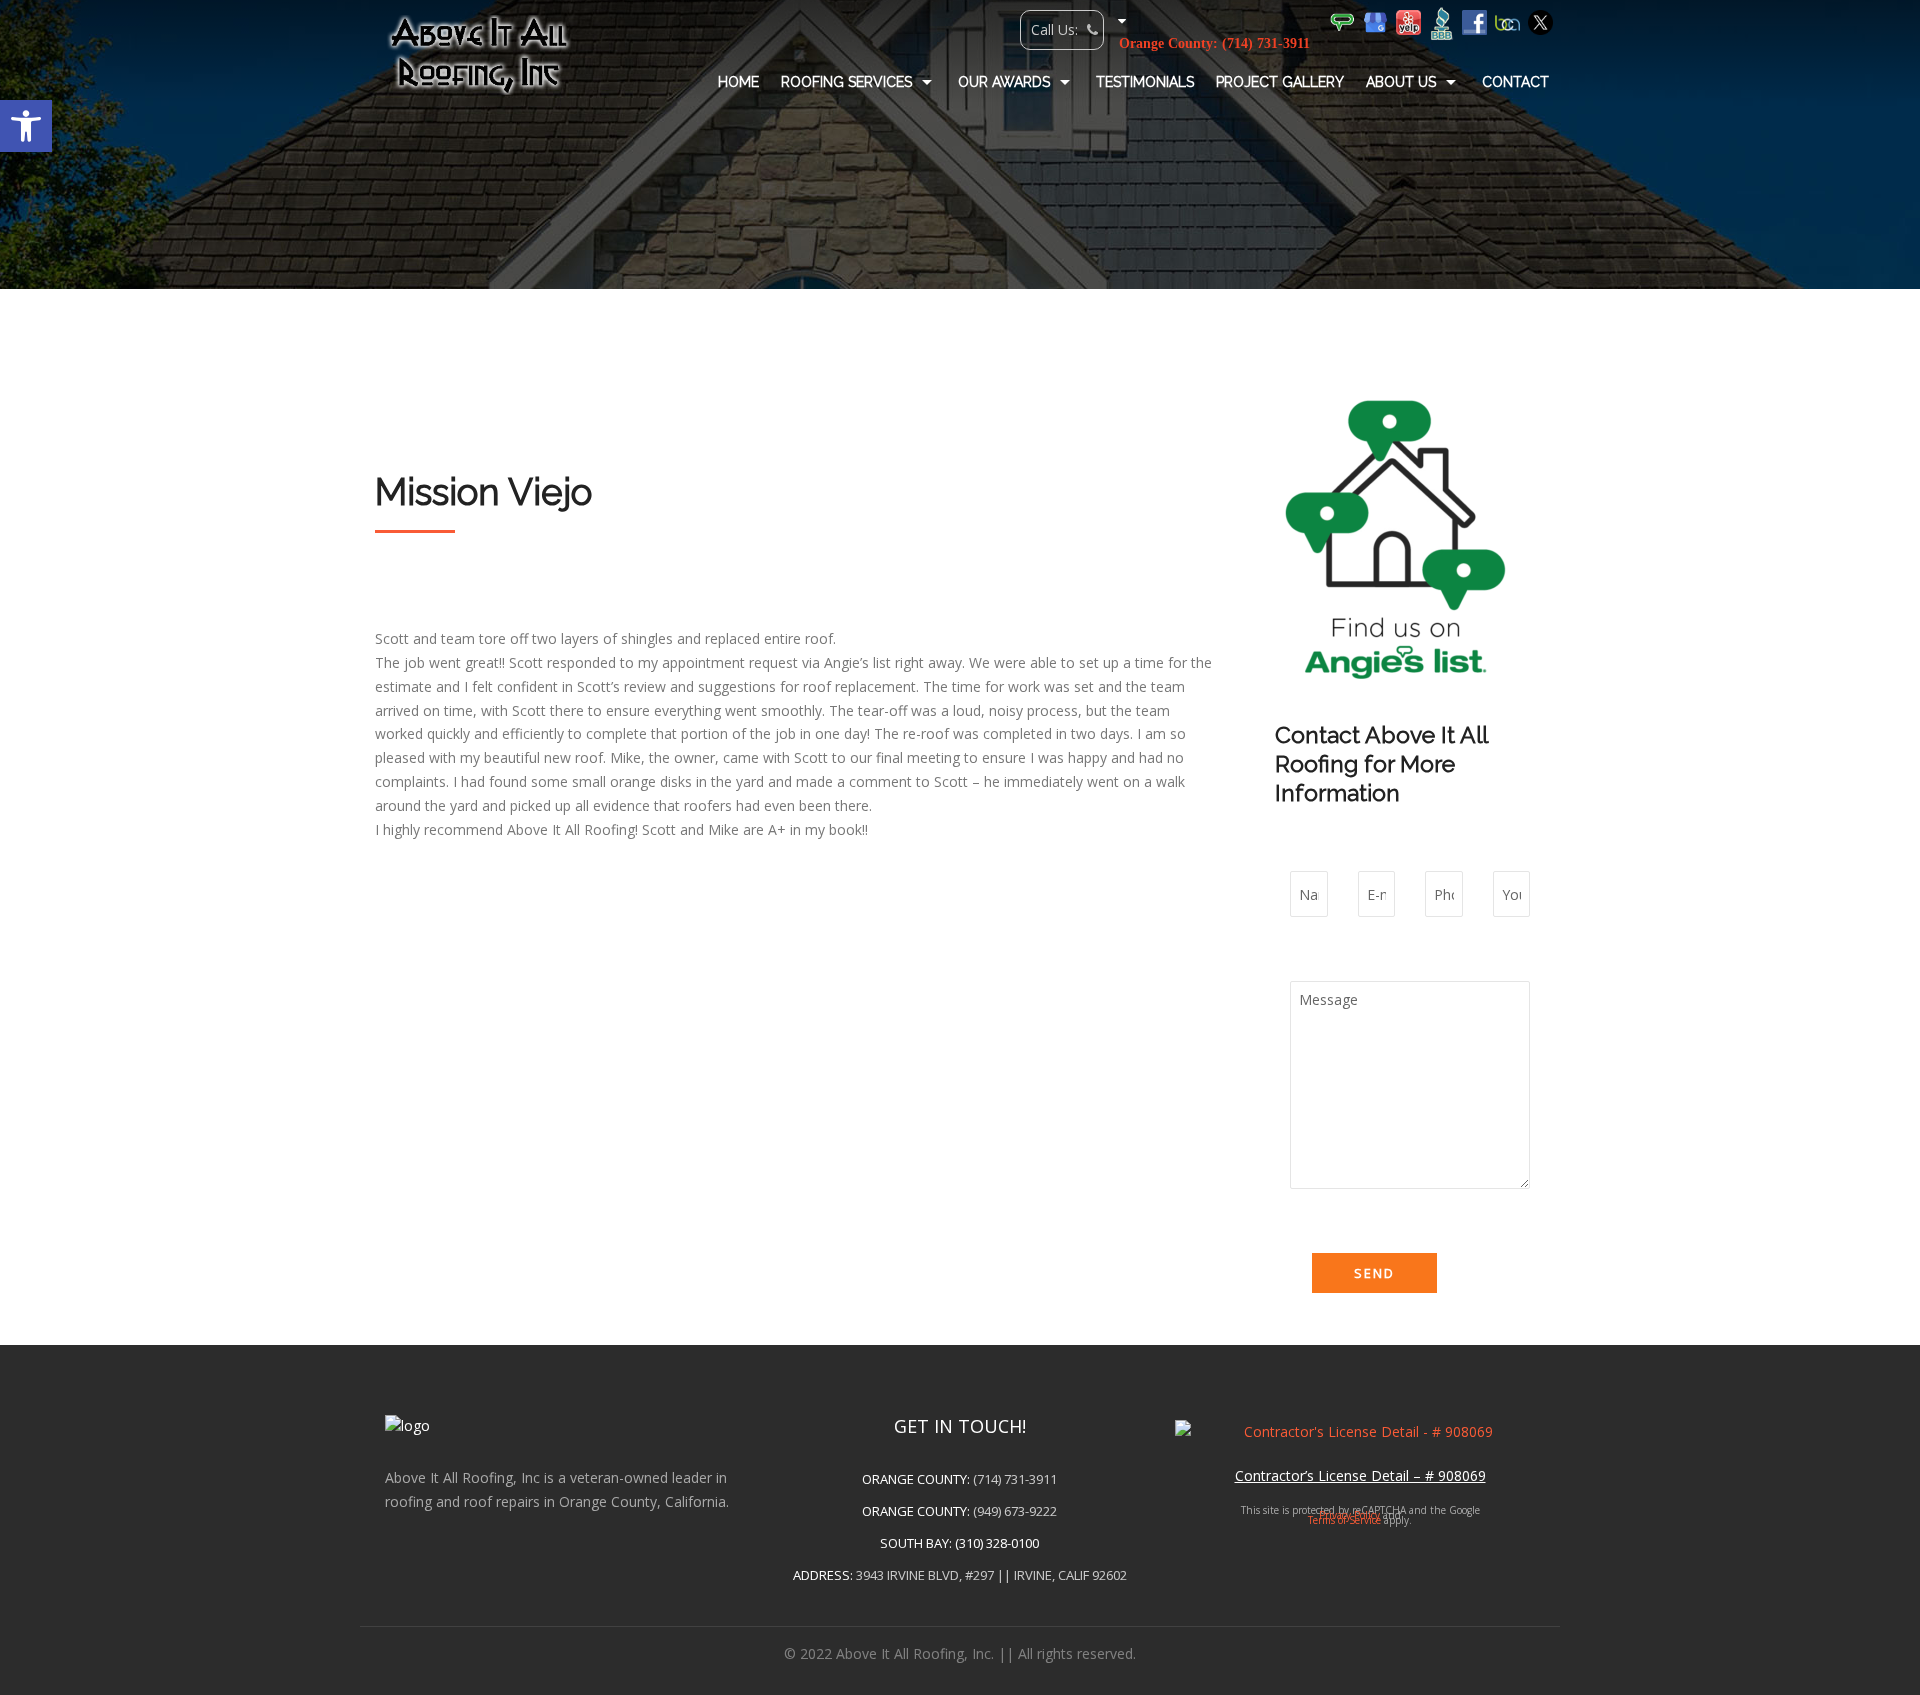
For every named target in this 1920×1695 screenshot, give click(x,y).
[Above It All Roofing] (479, 55)
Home (738, 82)
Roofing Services (846, 82)
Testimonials (1145, 82)
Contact (1515, 82)
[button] (26, 126)
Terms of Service (1344, 1520)
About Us (1401, 82)
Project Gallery (1280, 82)
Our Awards (1004, 82)
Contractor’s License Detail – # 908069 (1360, 1475)
